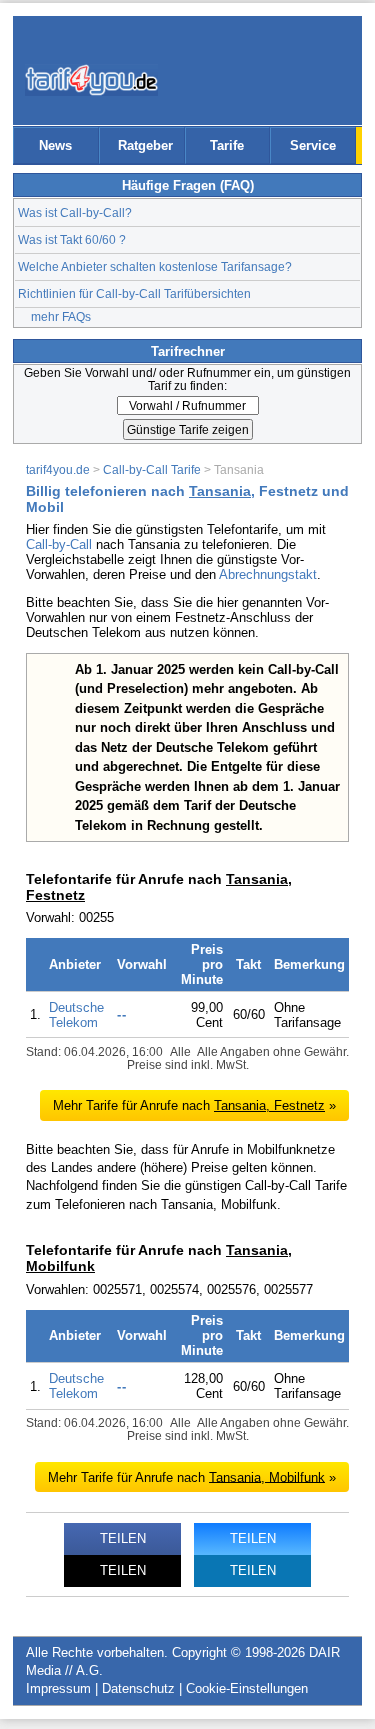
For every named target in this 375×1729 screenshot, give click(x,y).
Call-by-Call (59, 544)
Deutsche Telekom (76, 1015)
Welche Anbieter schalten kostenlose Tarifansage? (155, 266)
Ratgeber (145, 145)
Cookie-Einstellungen (247, 1688)
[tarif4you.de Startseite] (91, 80)
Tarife (227, 145)
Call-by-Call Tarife (152, 469)
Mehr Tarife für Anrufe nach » (194, 1105)
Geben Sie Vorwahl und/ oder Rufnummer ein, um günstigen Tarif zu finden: (187, 379)
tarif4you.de (58, 469)
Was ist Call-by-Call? (75, 212)
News (55, 145)
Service (313, 145)
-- (122, 1014)
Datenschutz (138, 1688)
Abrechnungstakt (268, 574)
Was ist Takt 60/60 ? (72, 239)
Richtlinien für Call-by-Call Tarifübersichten (134, 293)
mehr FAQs (61, 316)
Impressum (58, 1688)
